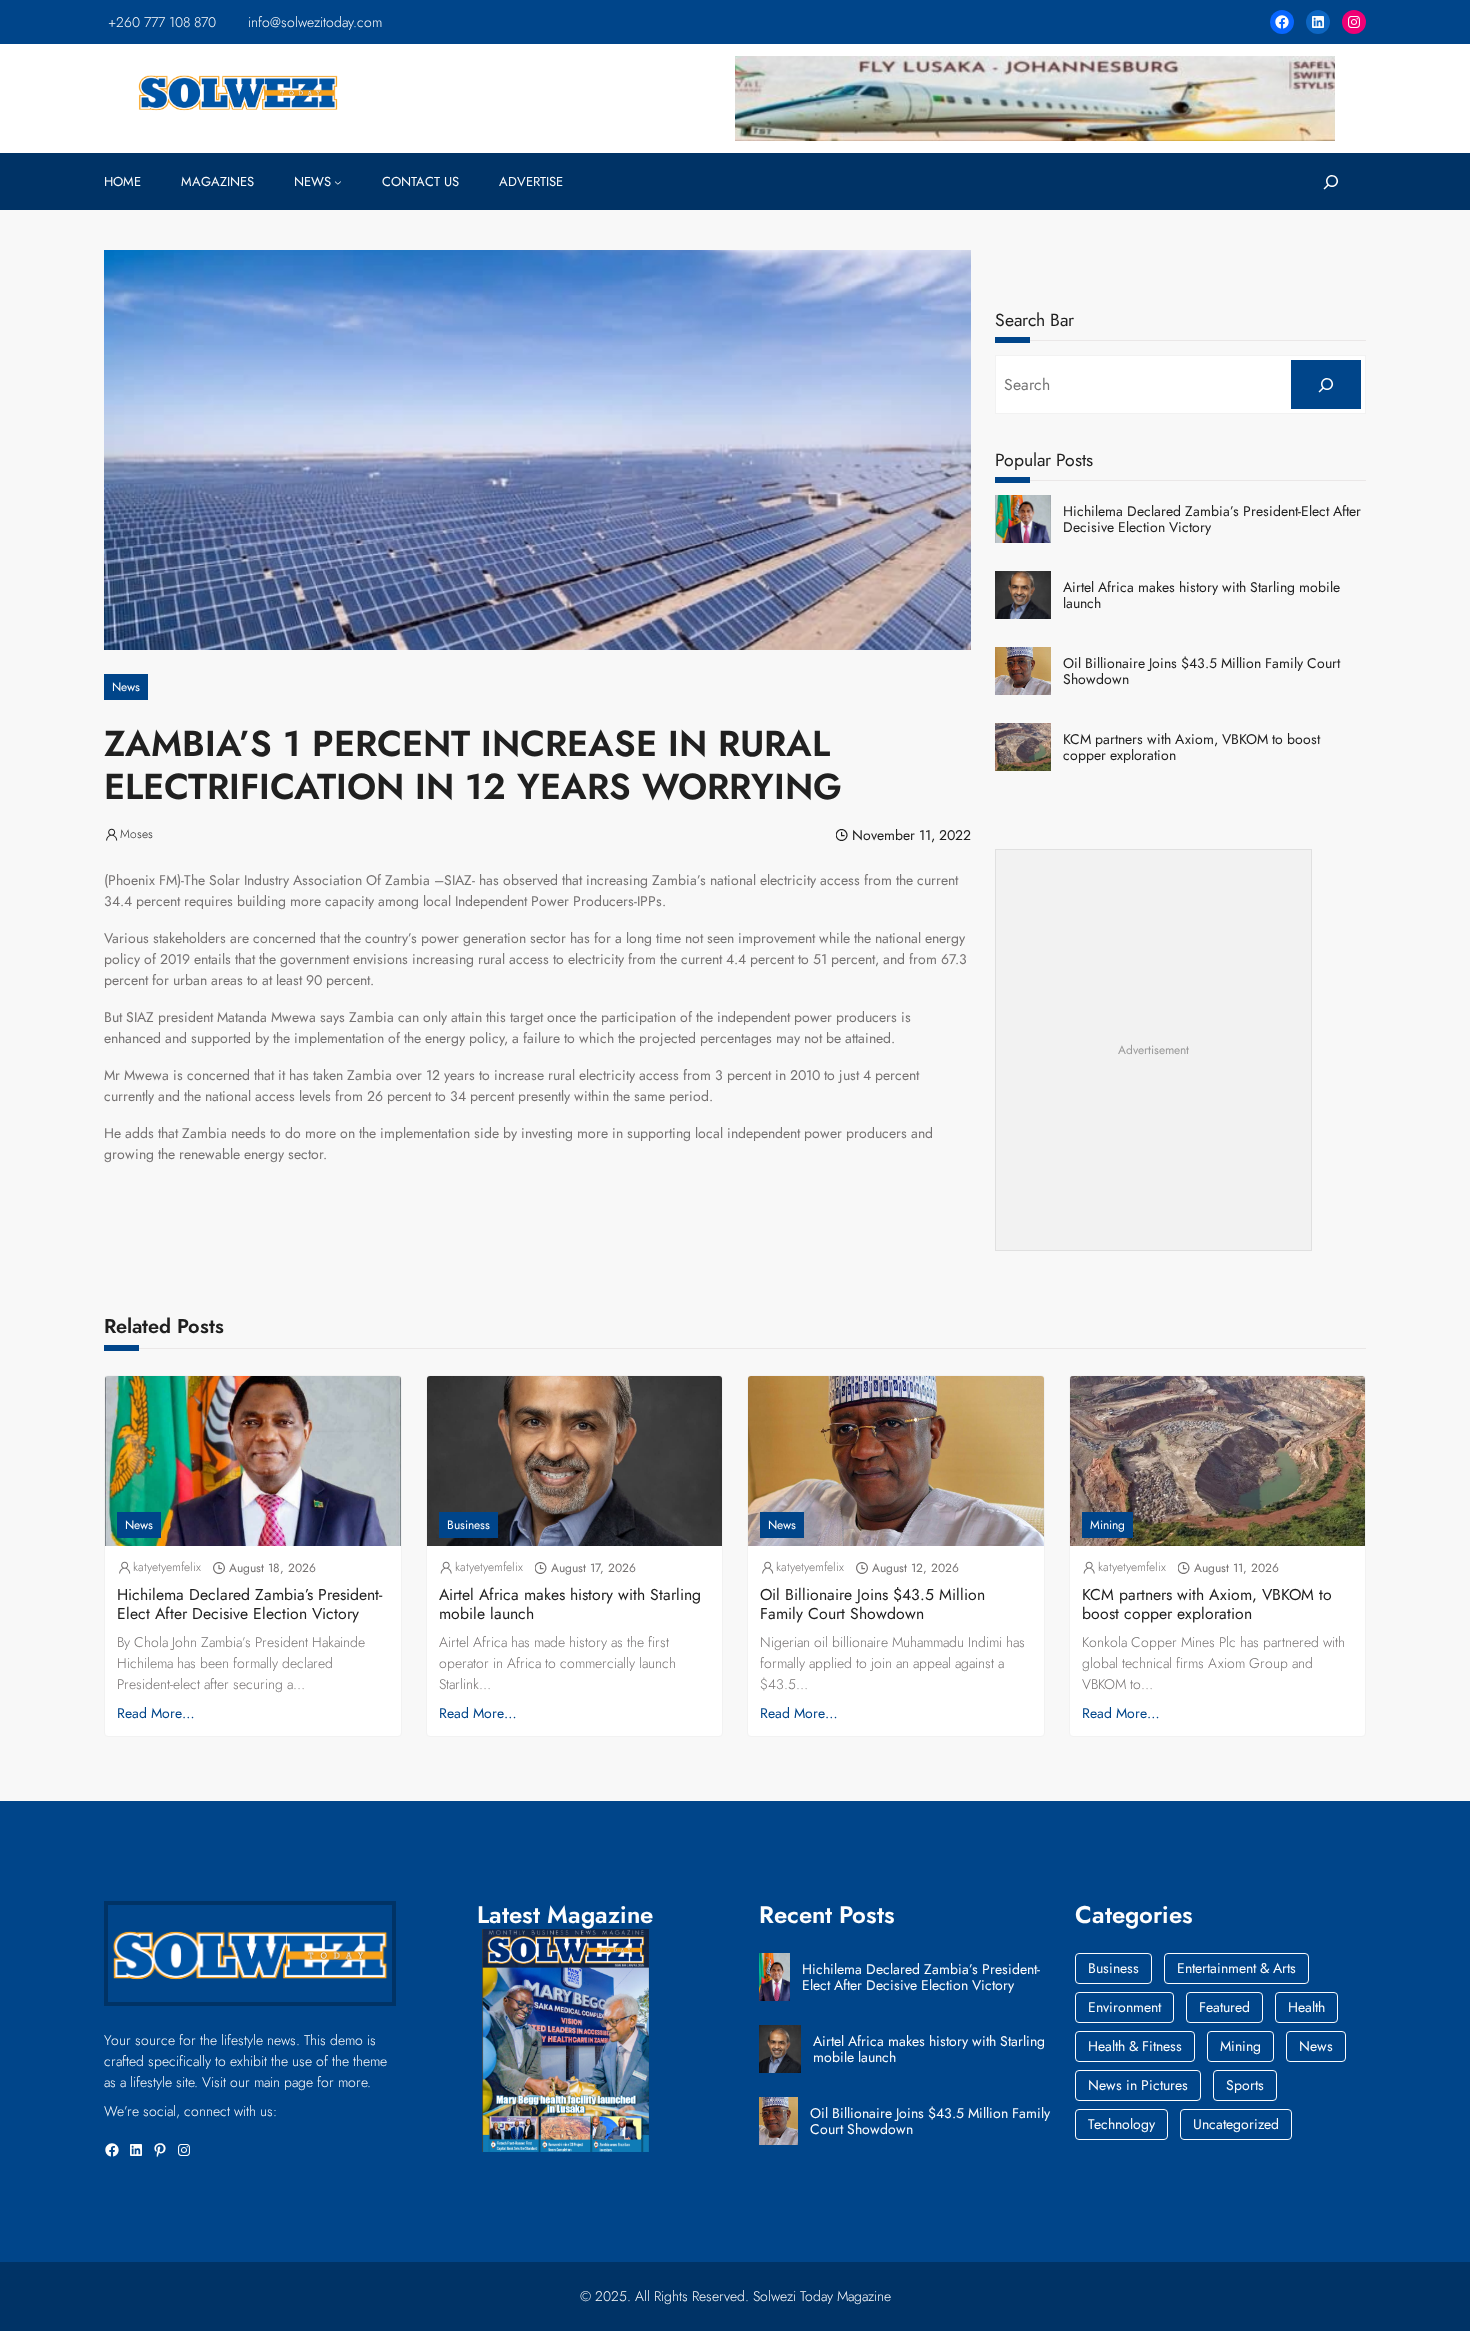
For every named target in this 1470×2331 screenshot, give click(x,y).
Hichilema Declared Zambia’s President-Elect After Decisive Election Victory (1212, 520)
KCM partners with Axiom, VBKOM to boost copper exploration (1191, 748)
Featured (1224, 2007)
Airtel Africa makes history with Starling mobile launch (1201, 596)
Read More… (156, 1713)
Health (1306, 2007)
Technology (1121, 2124)
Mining (1107, 1525)
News (126, 687)
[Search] (1326, 384)
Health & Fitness (1135, 2046)
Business (468, 1525)
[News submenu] (338, 182)
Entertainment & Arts (1236, 1968)
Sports (1245, 2085)
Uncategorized (1236, 2124)
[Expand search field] (1331, 181)
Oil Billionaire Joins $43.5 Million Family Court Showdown (1201, 672)
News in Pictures (1138, 2085)
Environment (1124, 2007)
